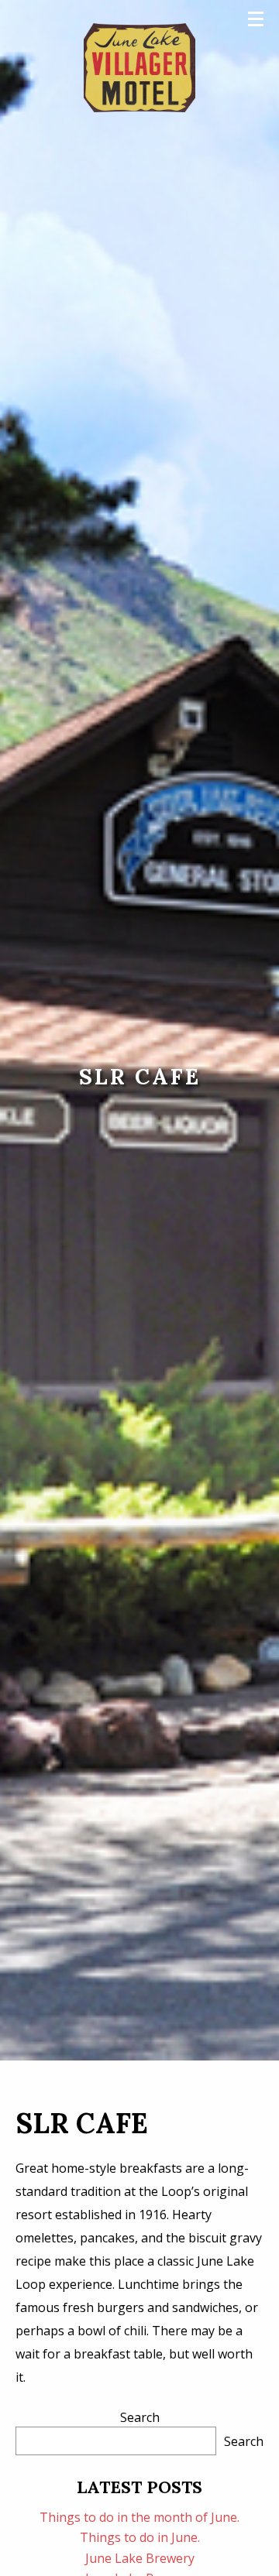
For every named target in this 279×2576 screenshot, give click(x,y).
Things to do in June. (140, 2537)
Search (140, 2417)
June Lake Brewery (140, 2558)
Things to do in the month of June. (139, 2517)
